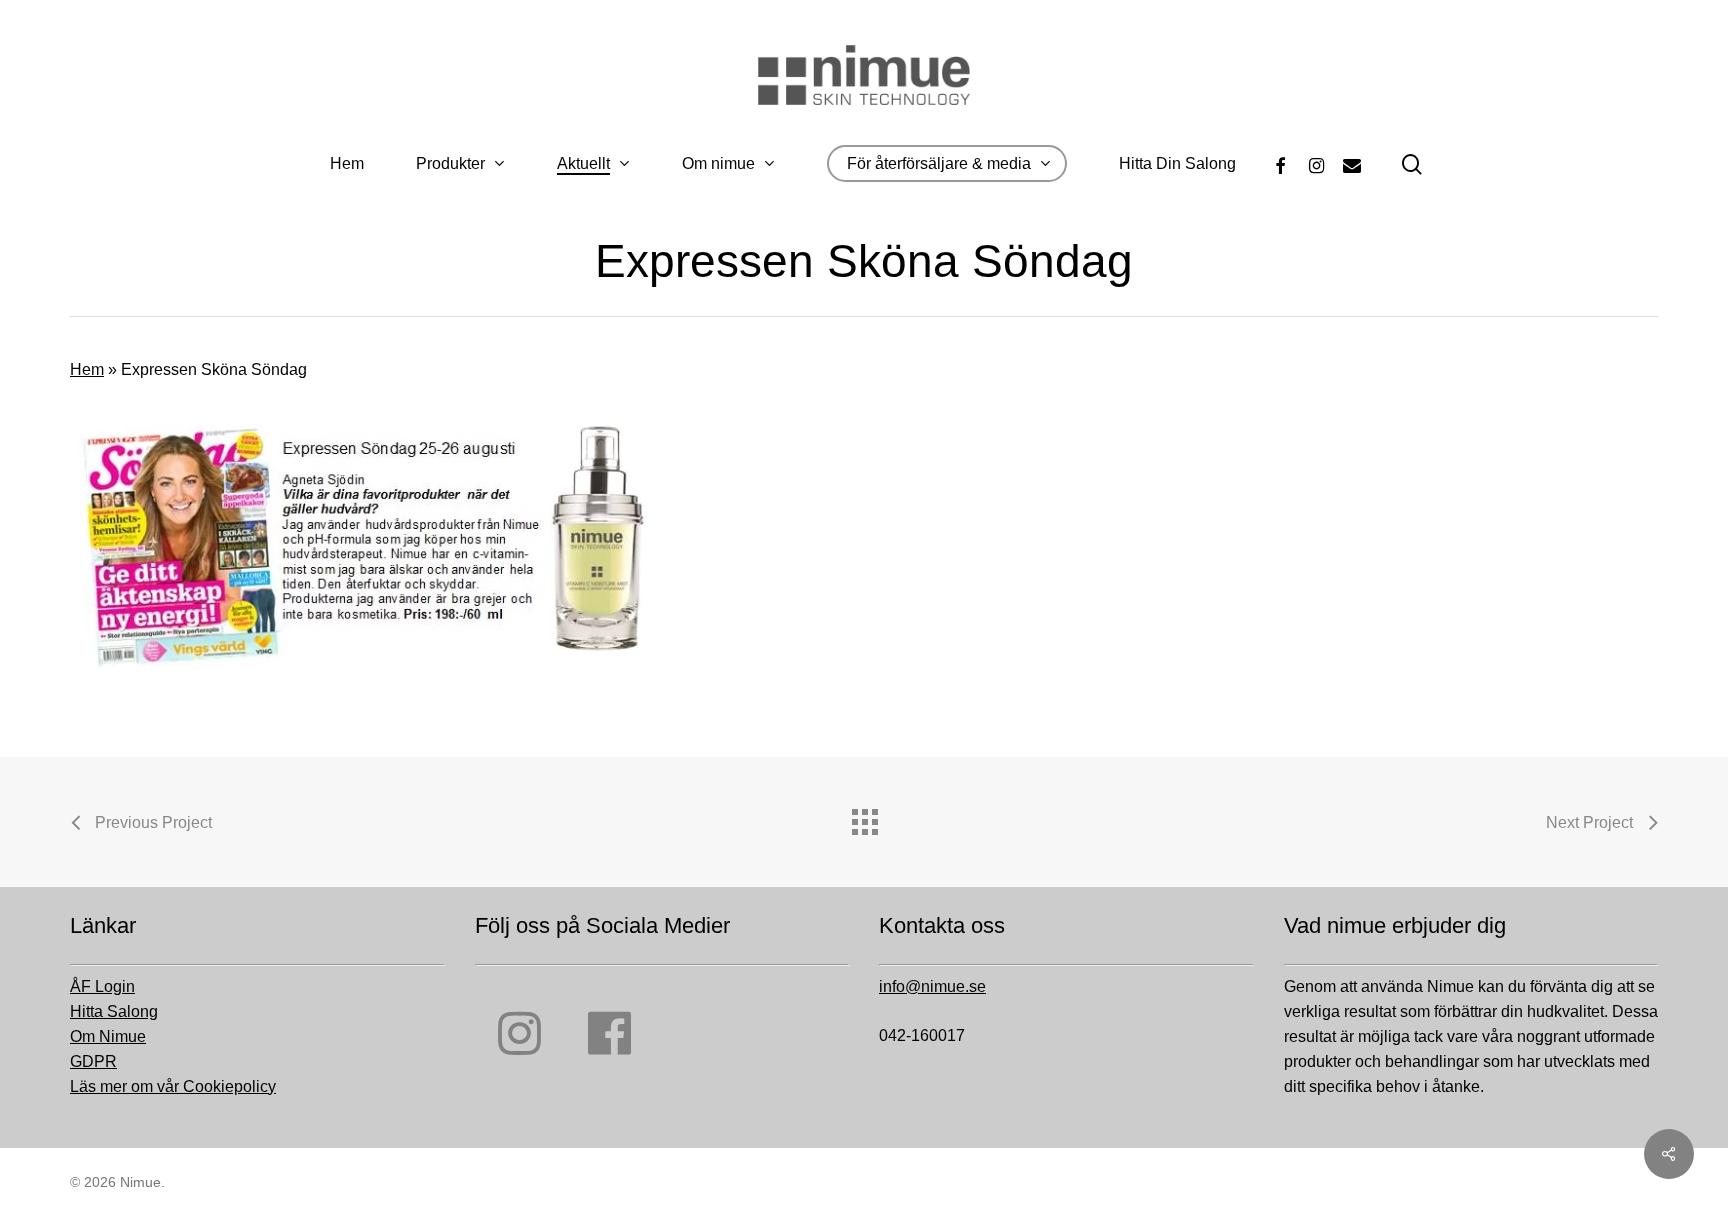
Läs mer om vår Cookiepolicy (173, 1086)
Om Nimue (108, 1036)
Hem (87, 369)
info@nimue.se (932, 986)
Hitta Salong (114, 1011)
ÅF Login (102, 986)
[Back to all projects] (864, 817)
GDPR (93, 1061)
